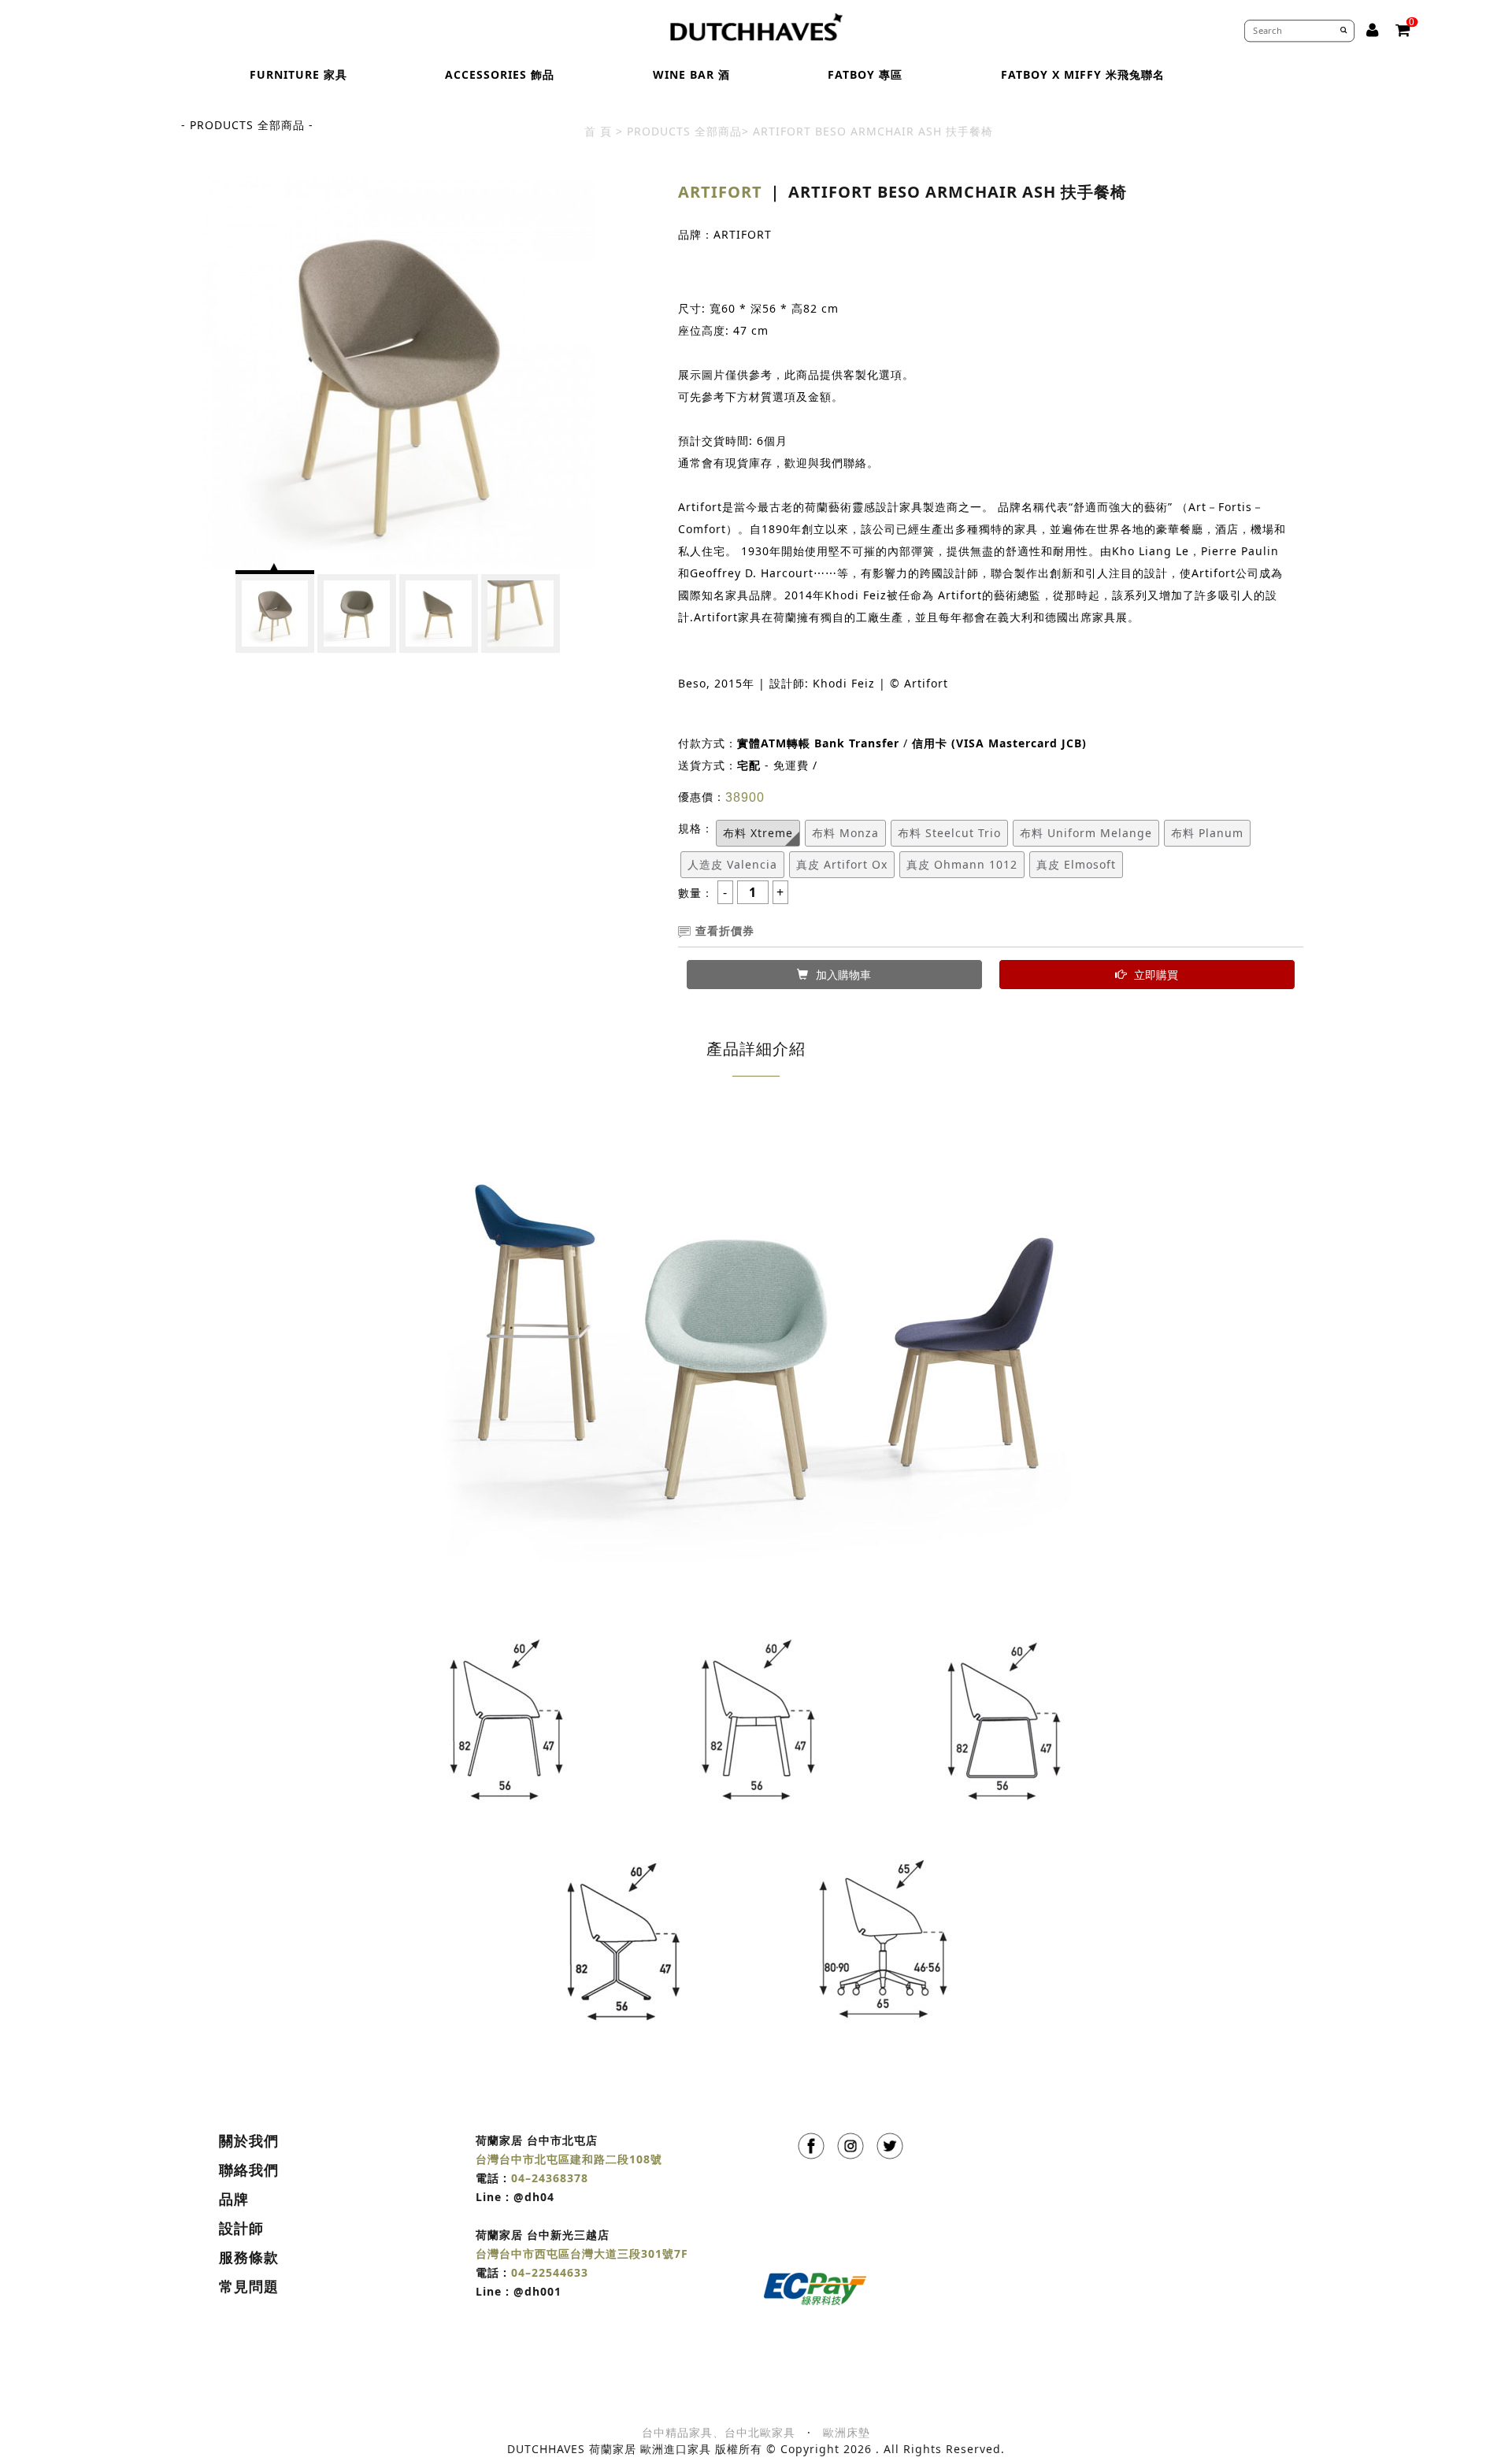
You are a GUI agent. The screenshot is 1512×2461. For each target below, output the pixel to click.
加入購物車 (843, 975)
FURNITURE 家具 (298, 74)
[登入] (1373, 30)
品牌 (234, 2199)
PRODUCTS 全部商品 (684, 131)
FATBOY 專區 (865, 74)
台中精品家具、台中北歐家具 (719, 2432)
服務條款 (249, 2257)
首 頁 (598, 131)
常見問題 (249, 2286)
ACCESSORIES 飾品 (500, 74)
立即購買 (1156, 975)
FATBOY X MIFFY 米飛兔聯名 (1083, 74)
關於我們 (249, 2140)
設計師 (241, 2228)
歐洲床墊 (847, 2432)
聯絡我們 (249, 2170)
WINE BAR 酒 (691, 74)
